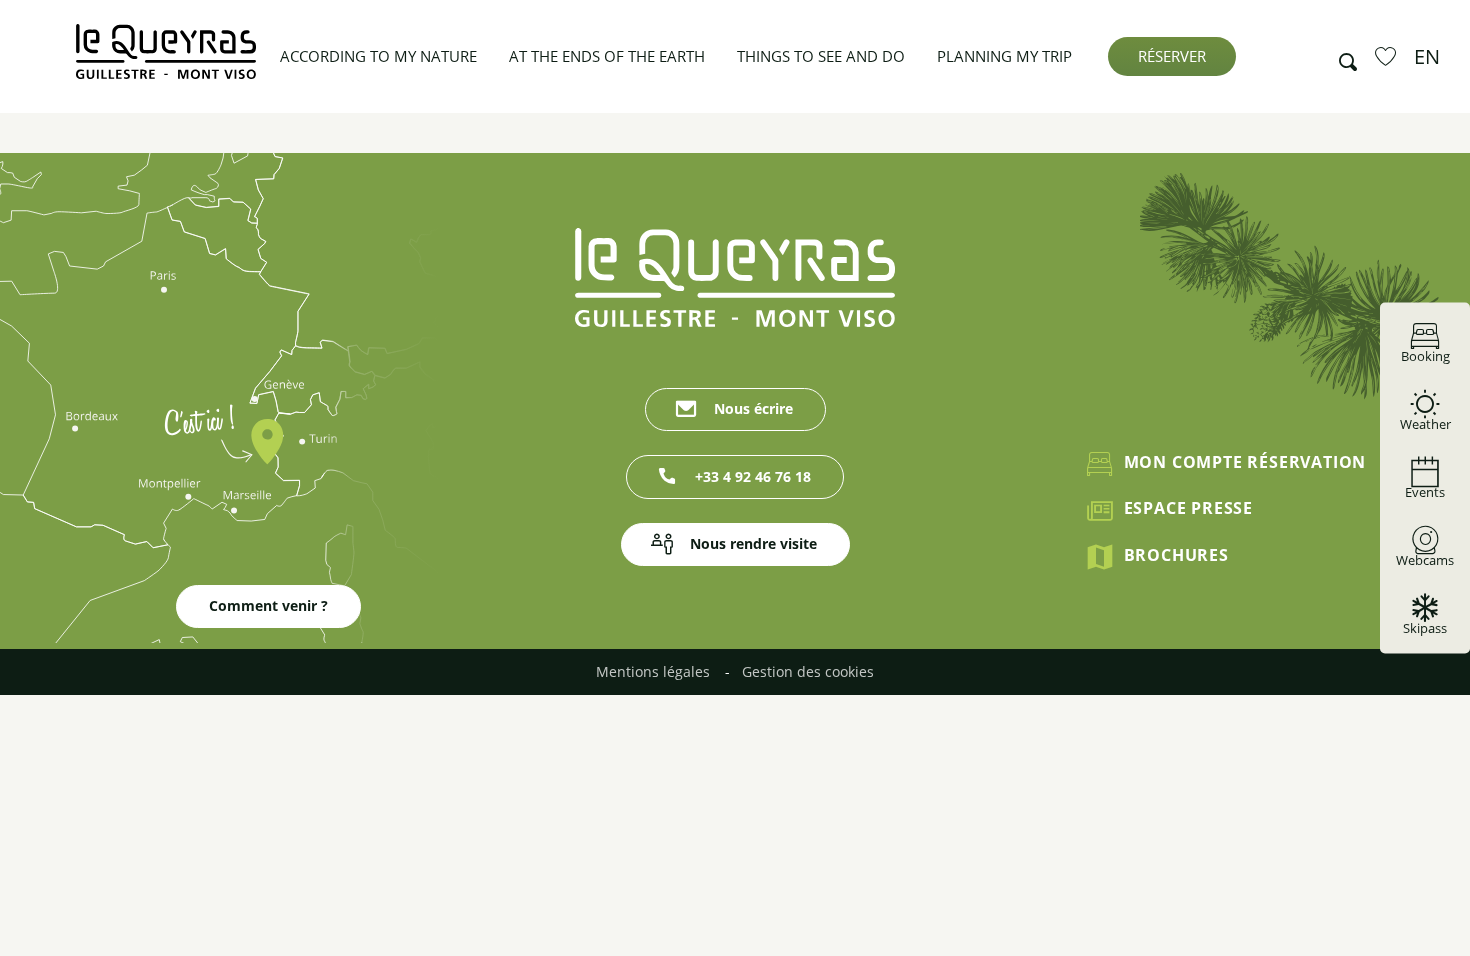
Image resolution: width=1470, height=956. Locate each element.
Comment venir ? (268, 605)
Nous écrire (753, 408)
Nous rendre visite (753, 543)
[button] (1342, 57)
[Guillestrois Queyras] (166, 61)
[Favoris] (1388, 56)
